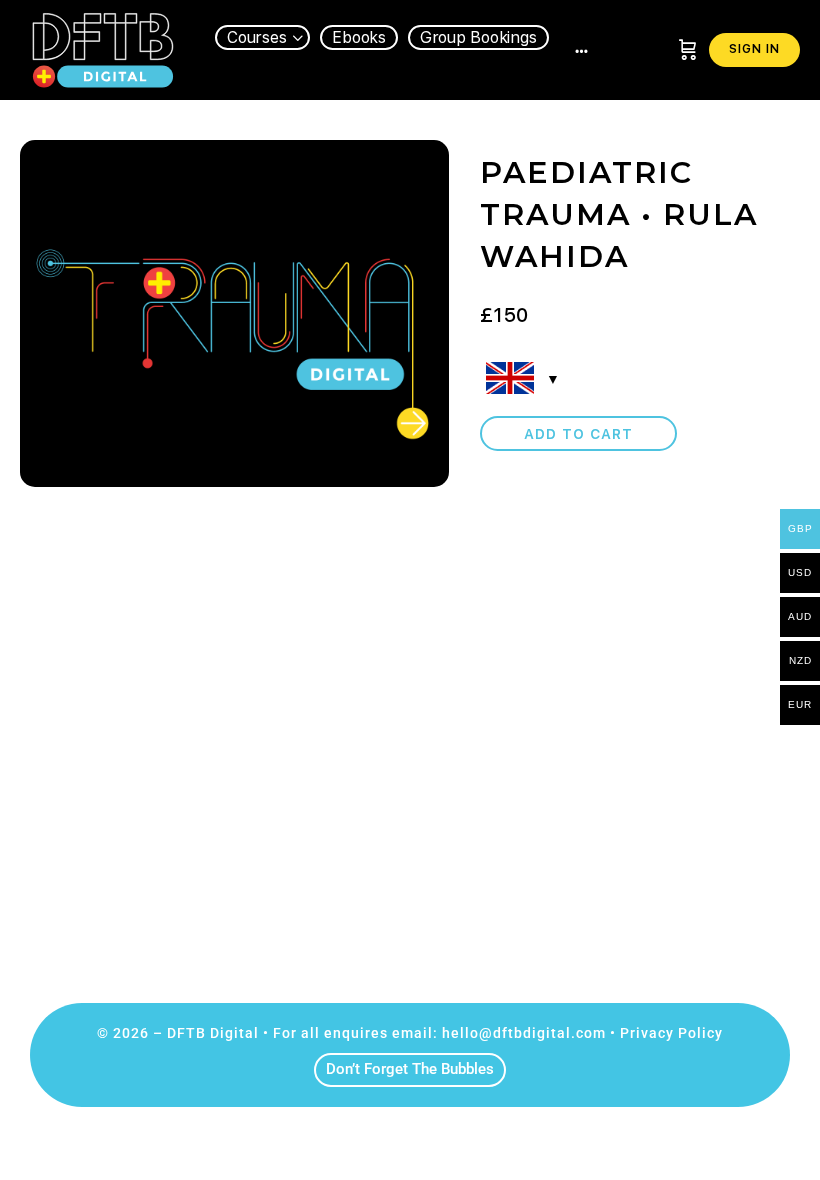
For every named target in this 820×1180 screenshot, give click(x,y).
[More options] (581, 50)
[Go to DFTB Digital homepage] (102, 47)
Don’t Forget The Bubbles (410, 1069)
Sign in (754, 49)
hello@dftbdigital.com (524, 1033)
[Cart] (688, 50)
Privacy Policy (671, 1033)
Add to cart (578, 434)
